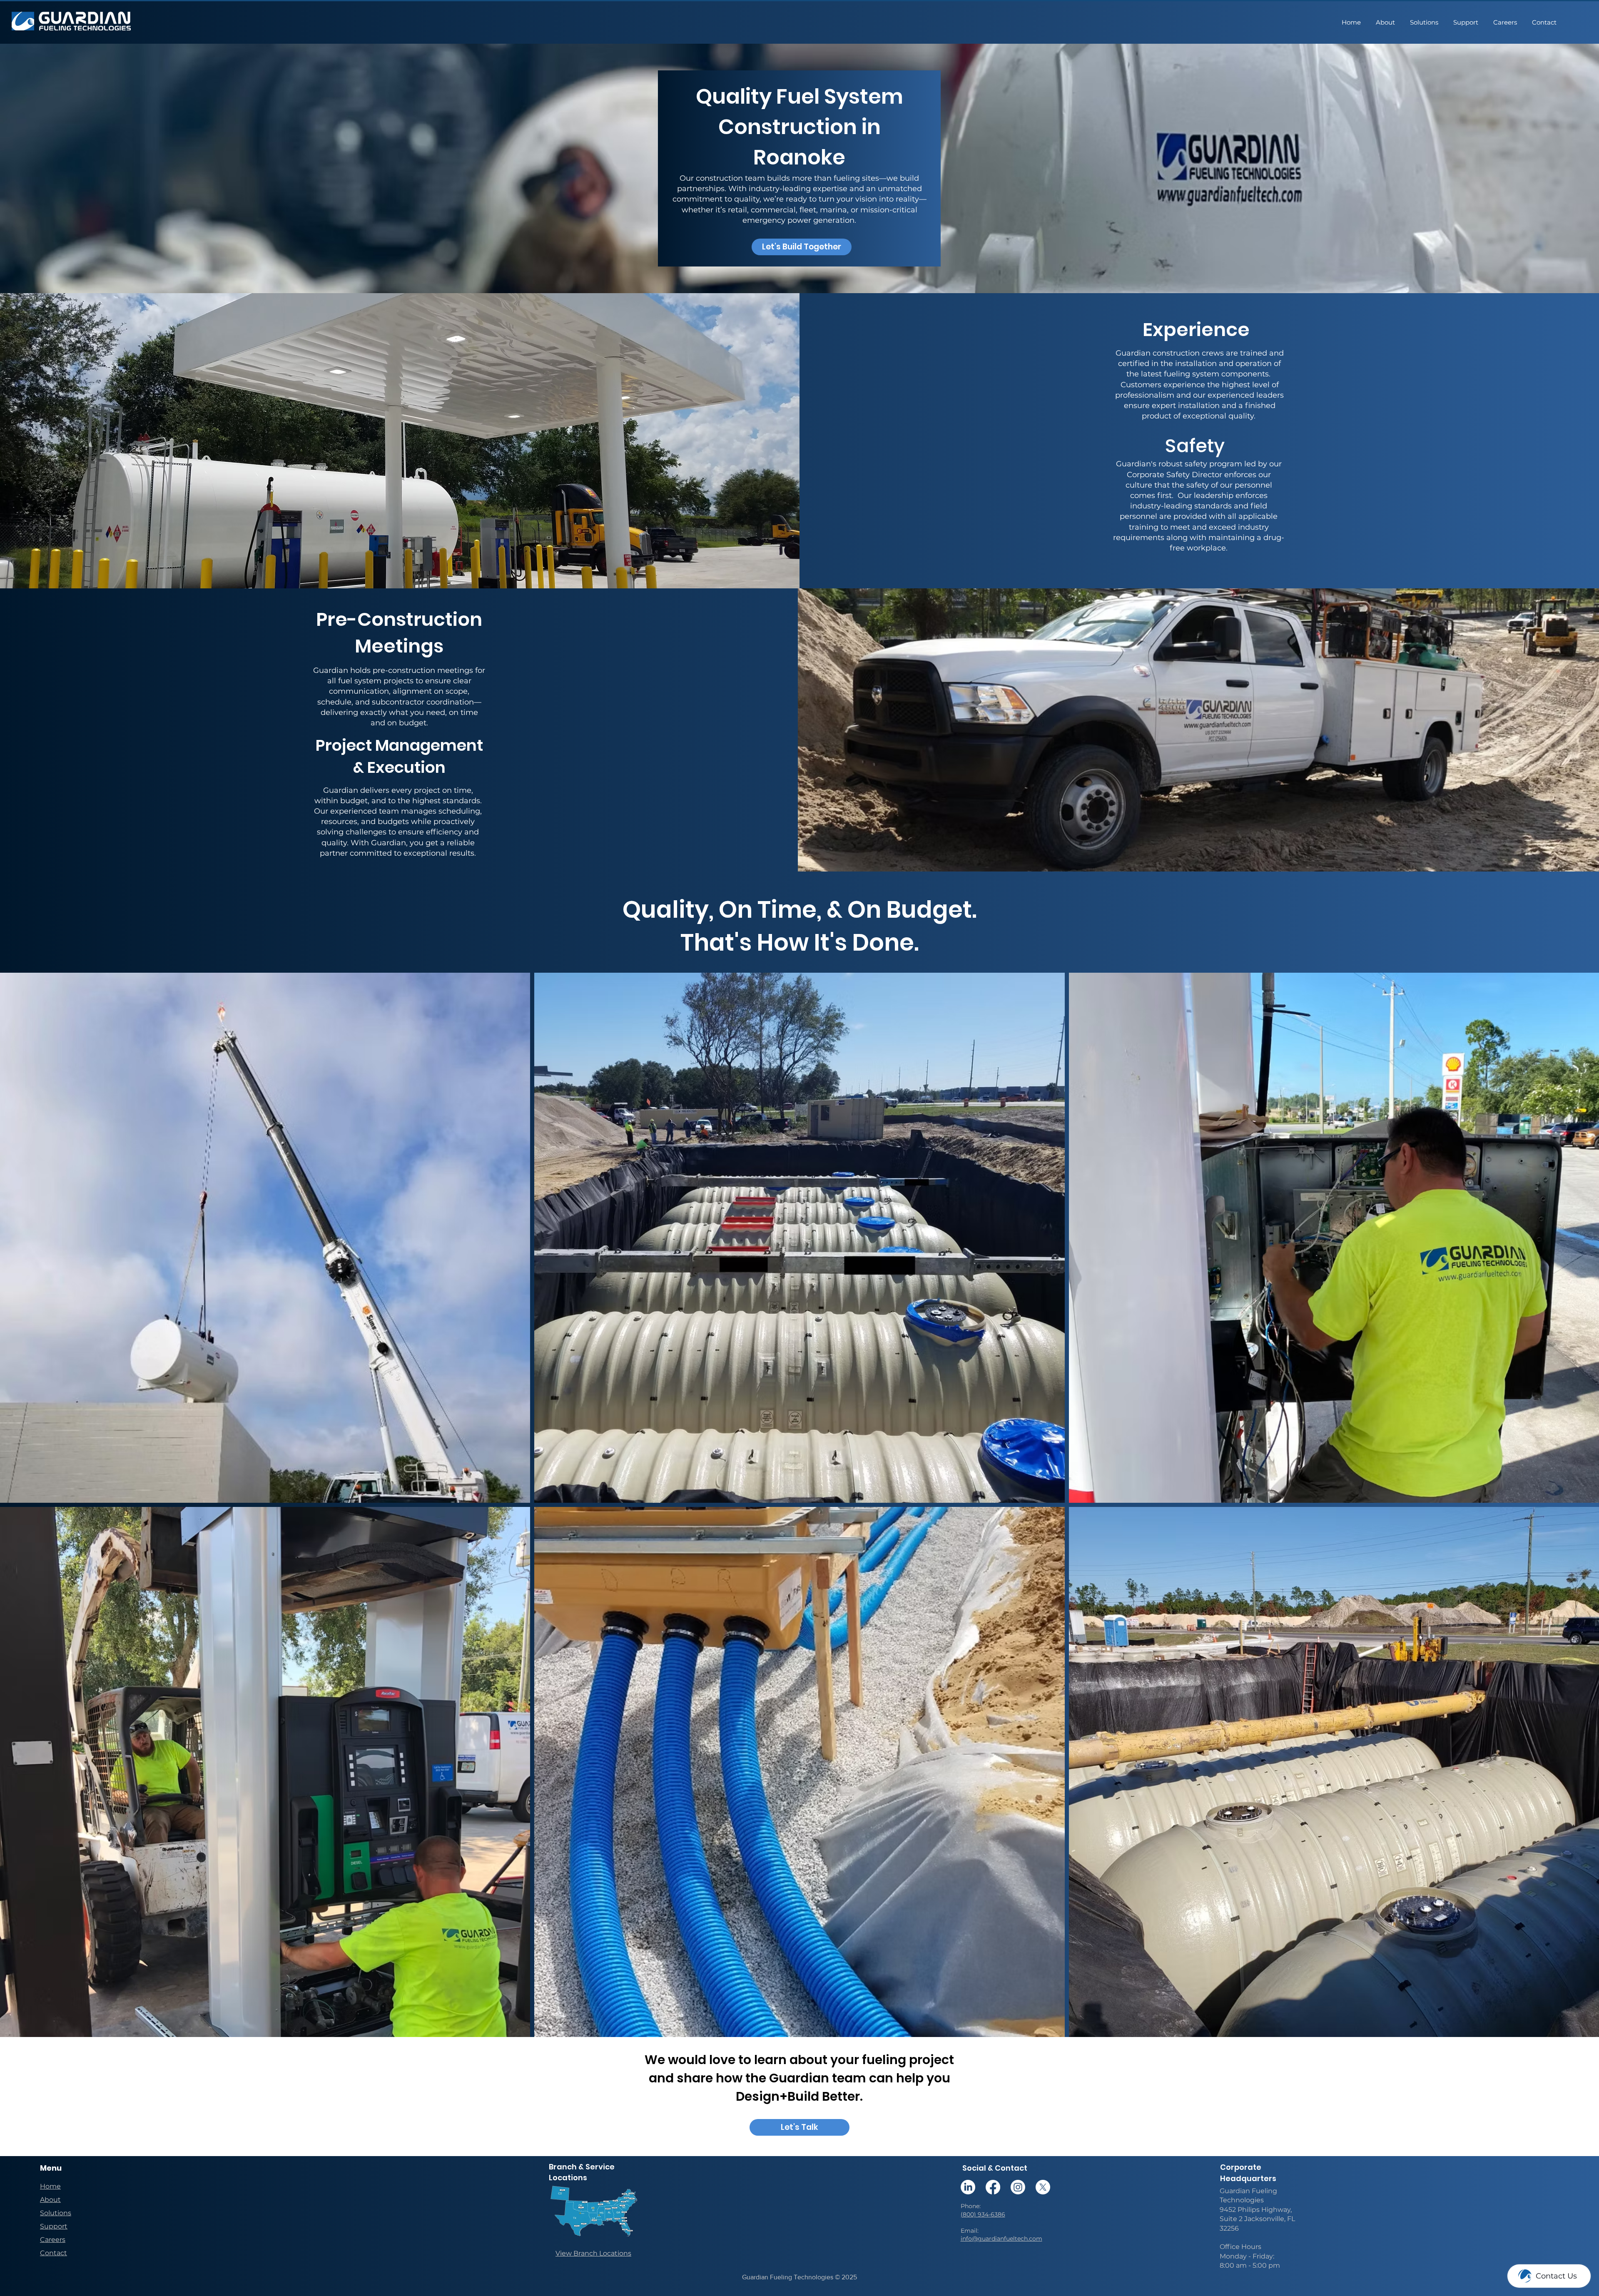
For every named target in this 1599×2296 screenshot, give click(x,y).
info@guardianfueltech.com (1001, 2239)
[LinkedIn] (968, 2187)
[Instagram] (1018, 2187)
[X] (1043, 2187)
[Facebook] (993, 2187)
